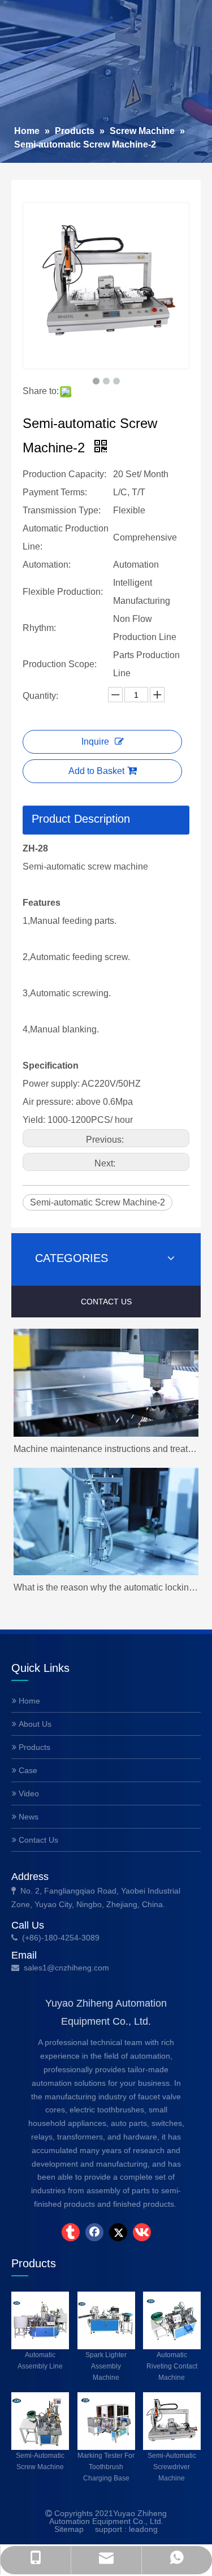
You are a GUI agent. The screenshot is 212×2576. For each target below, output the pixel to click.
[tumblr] (71, 2232)
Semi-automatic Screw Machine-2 (98, 1202)
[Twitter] (118, 2232)
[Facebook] (94, 2232)
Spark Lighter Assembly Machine (106, 2366)
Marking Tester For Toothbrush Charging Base (106, 2467)
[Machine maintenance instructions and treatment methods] (106, 1383)
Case (27, 1770)
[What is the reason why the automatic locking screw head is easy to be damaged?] (106, 1522)
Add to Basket (96, 771)
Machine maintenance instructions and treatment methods (106, 1449)
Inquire (95, 742)
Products (33, 1747)
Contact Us (37, 1840)
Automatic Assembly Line (40, 2360)
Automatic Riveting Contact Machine (172, 2366)
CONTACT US (106, 1302)
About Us (34, 1724)
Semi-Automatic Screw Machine (40, 2461)
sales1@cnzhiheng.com (68, 1968)
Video (28, 1793)
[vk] (142, 2232)
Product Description (81, 819)
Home (28, 1701)
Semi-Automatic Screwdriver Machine (172, 2467)
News (27, 1817)
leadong (143, 2529)
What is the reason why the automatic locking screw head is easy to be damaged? (106, 1587)
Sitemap (69, 2529)
